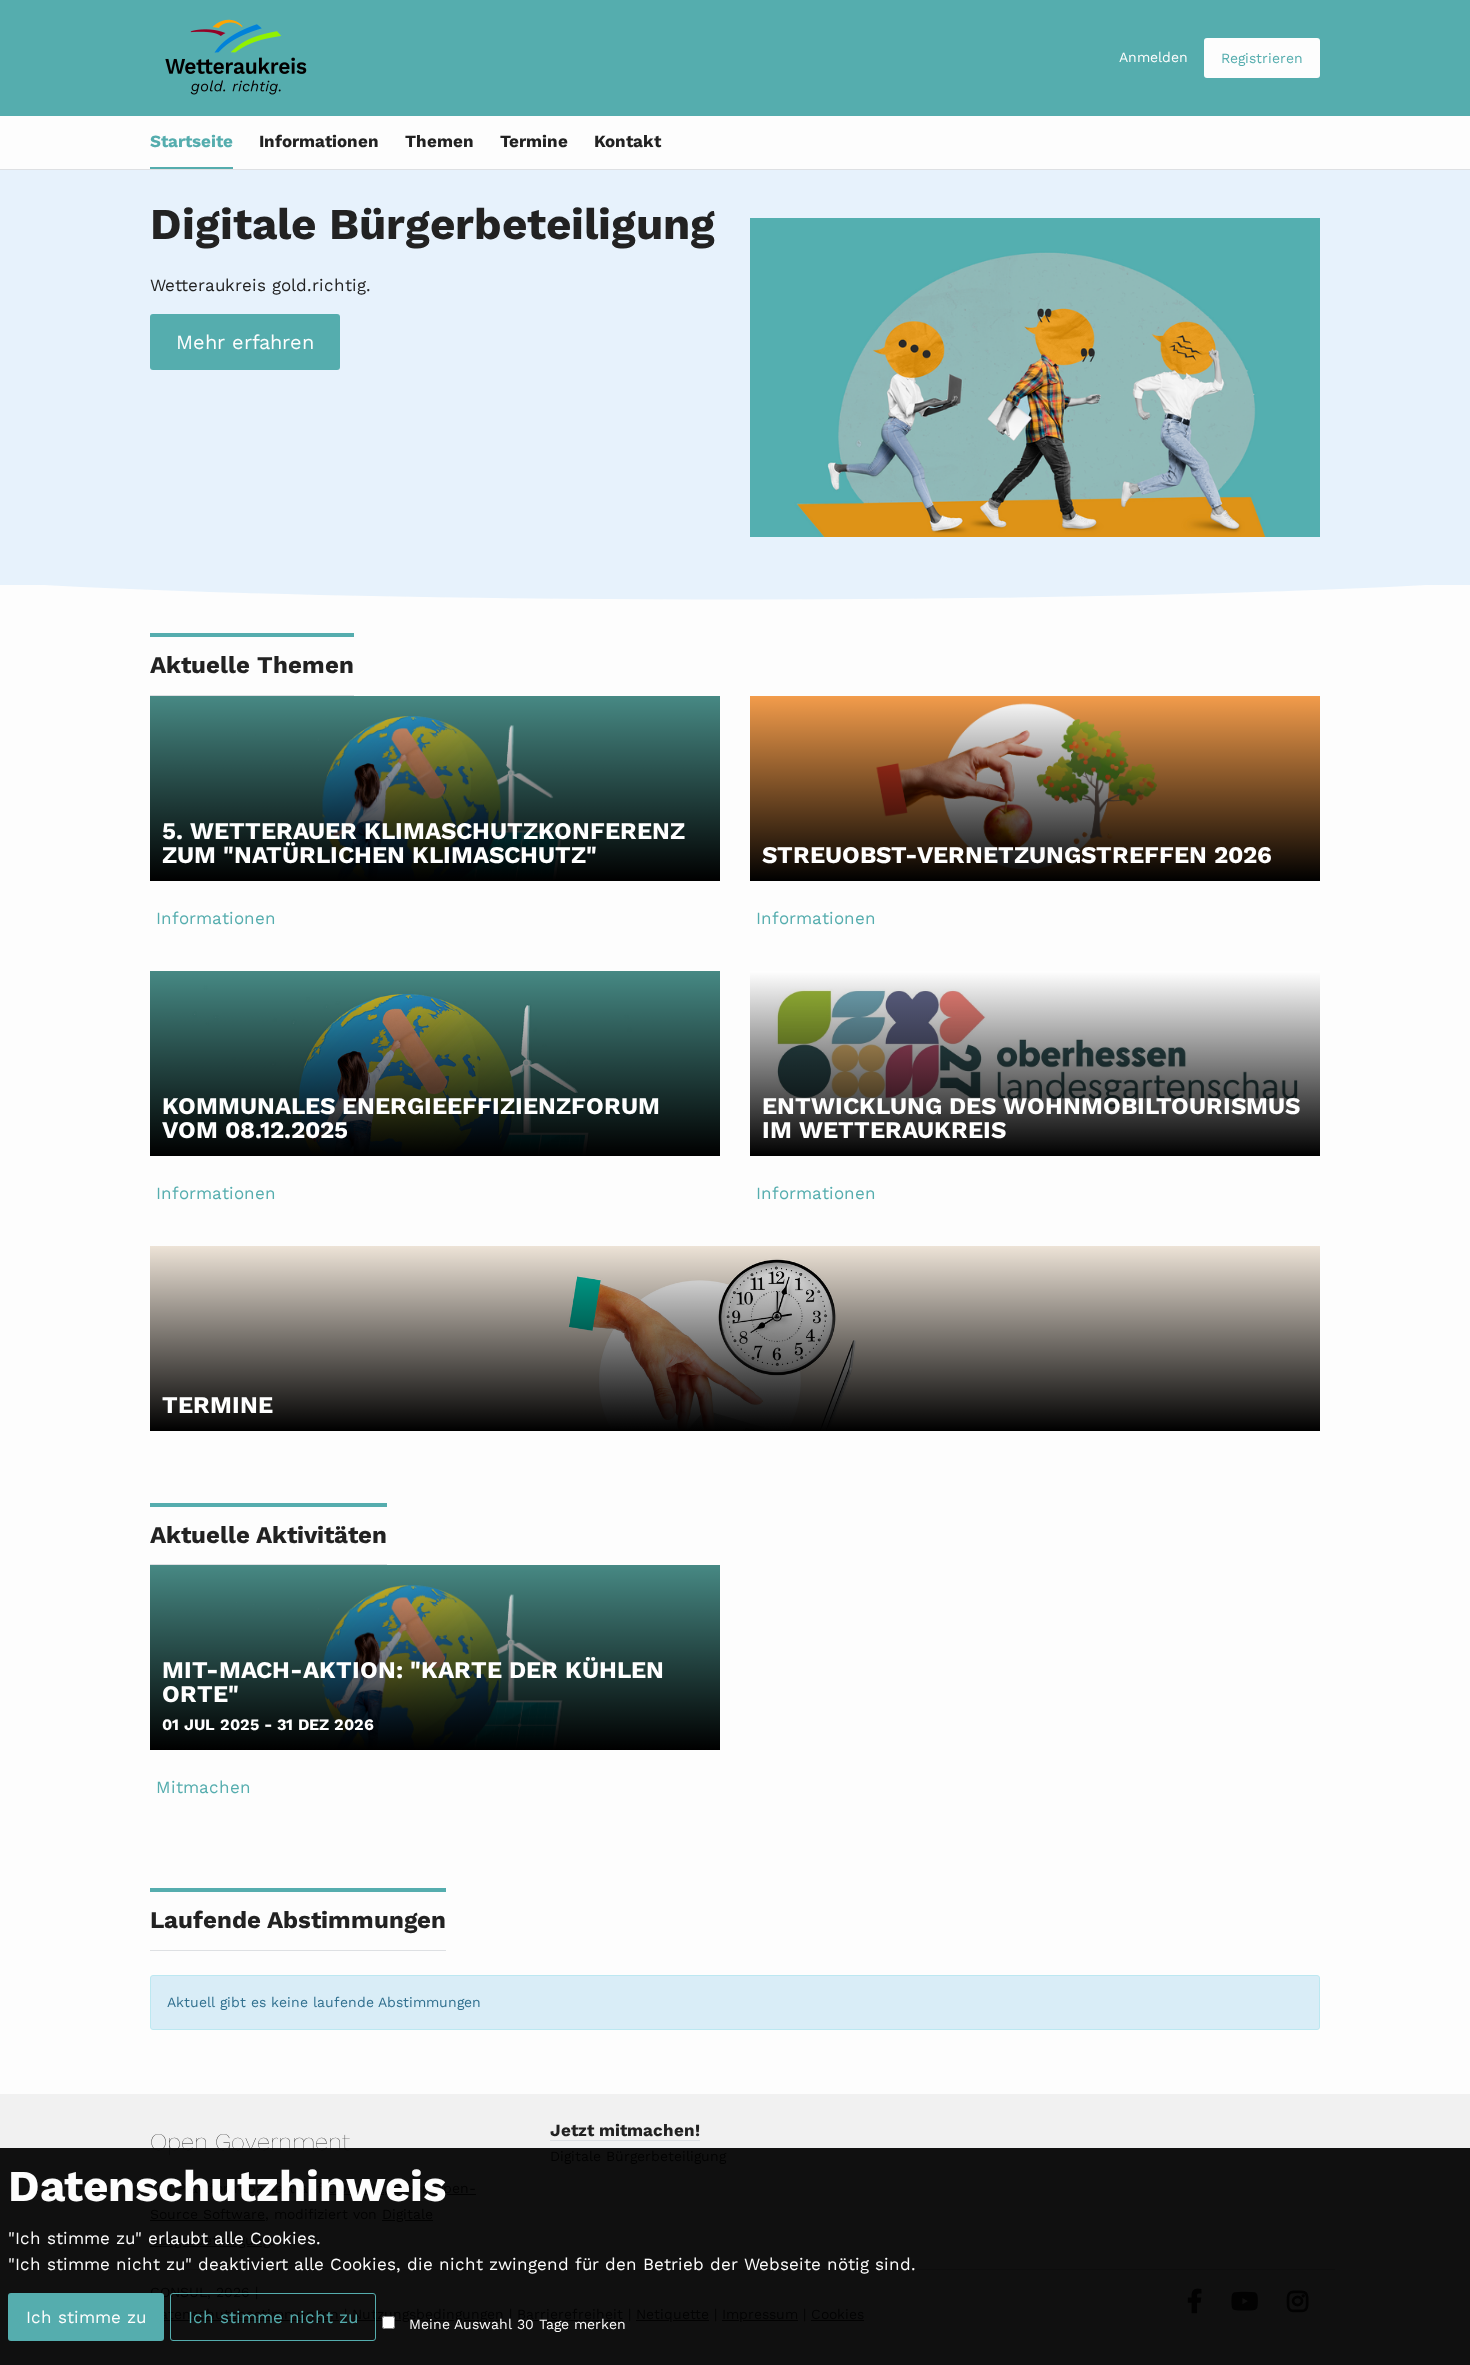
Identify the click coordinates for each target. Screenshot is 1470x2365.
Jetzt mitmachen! (625, 2130)
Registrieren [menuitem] (1262, 58)
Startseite (191, 141)
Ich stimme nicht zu (273, 2317)
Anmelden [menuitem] (1153, 57)
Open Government (250, 2142)
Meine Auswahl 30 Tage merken (517, 2324)
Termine (534, 141)
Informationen (319, 141)
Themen (439, 141)
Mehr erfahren (245, 342)
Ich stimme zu (86, 2317)
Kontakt (627, 141)
